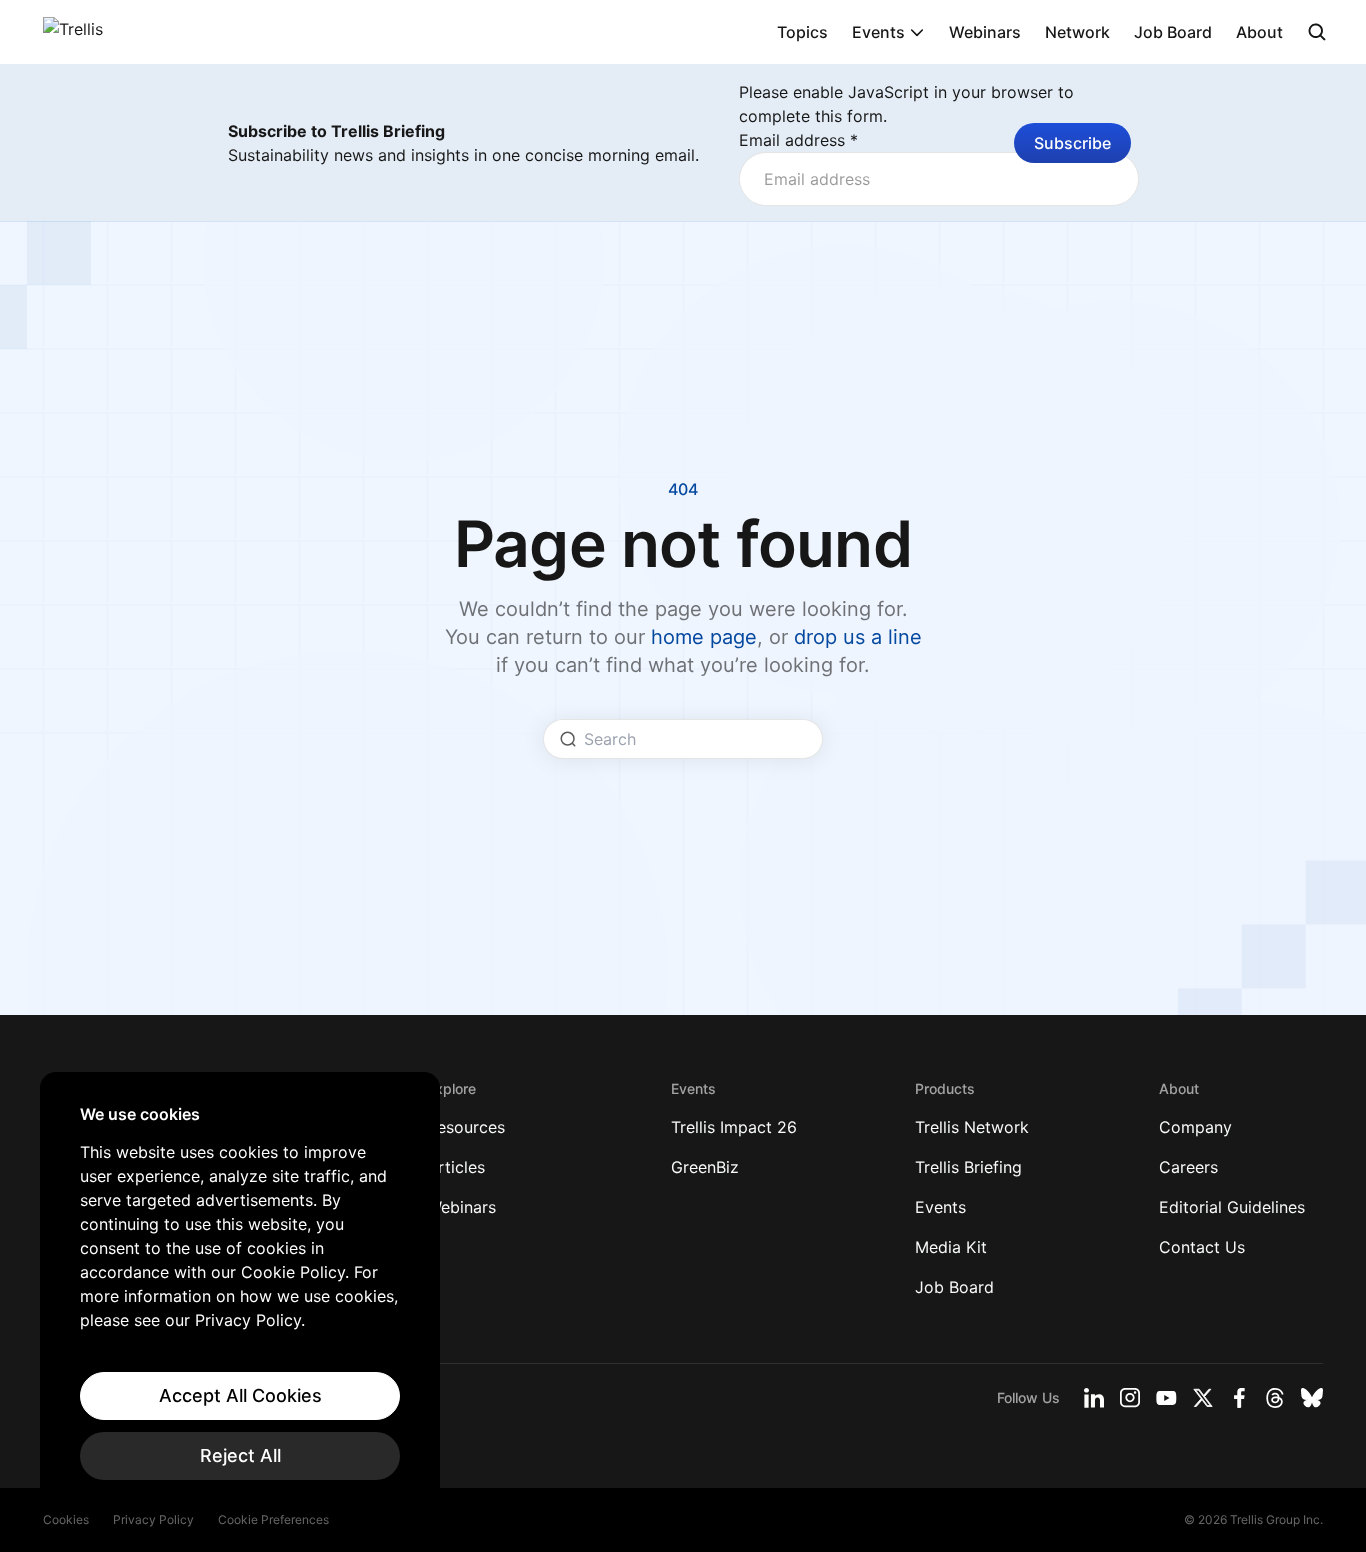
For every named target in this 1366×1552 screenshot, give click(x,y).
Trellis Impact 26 (734, 1127)
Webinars (985, 32)
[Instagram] (1130, 1398)
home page (704, 637)
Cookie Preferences (273, 1519)
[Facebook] (1239, 1398)
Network (1077, 32)
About (1259, 32)
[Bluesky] (1312, 1398)
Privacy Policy (153, 1519)
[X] (1203, 1398)
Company (1195, 1127)
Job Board (1173, 32)
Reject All (240, 1455)
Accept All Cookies (240, 1395)
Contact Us (1202, 1247)
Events (878, 32)
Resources (466, 1127)
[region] (240, 1292)
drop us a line (858, 637)
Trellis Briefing (968, 1167)
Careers (1188, 1167)
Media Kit (951, 1247)
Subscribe (1072, 143)
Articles (456, 1167)
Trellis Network (972, 1127)
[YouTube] (1166, 1398)
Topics (802, 32)
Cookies (66, 1519)
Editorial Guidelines (1232, 1207)
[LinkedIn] (1094, 1398)
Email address (798, 140)
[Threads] (1275, 1398)
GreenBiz (705, 1167)
